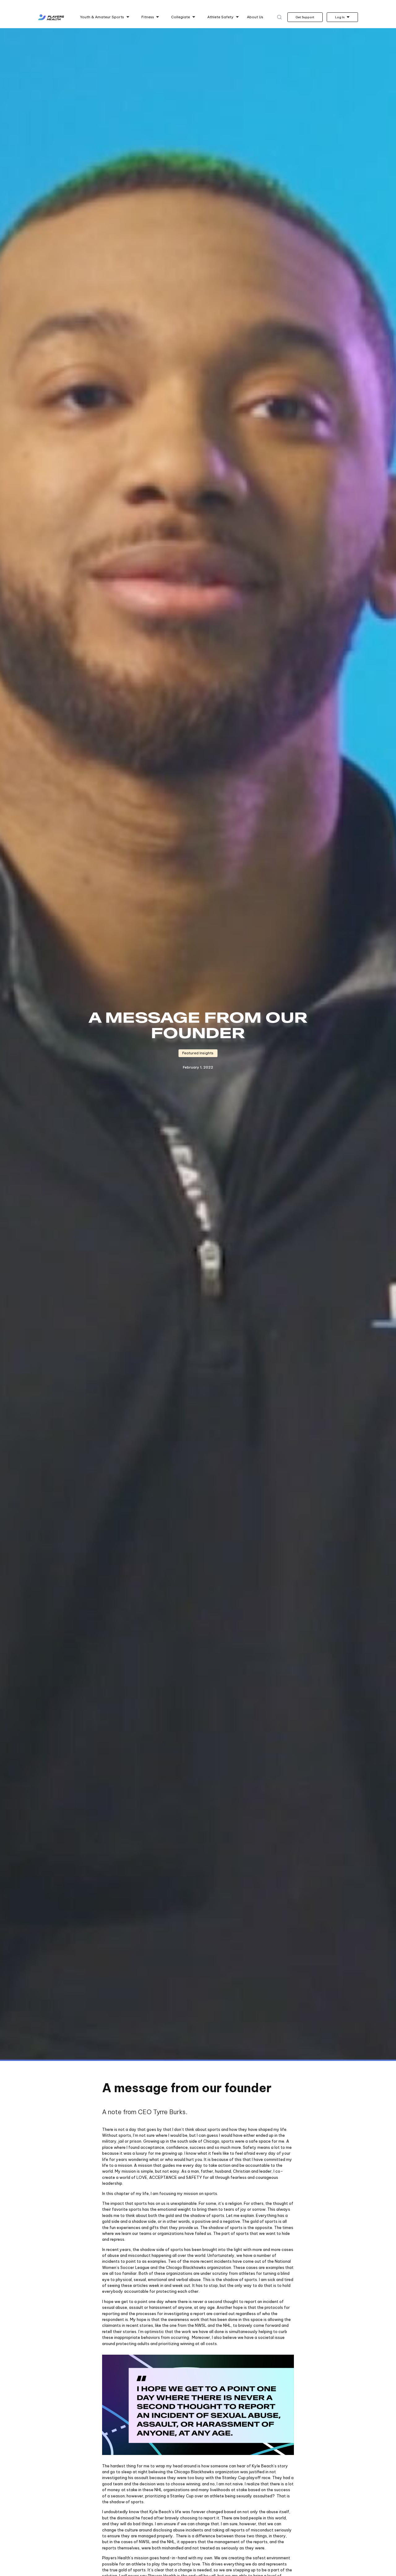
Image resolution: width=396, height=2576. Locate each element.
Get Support (305, 17)
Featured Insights (198, 1053)
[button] (105, 17)
